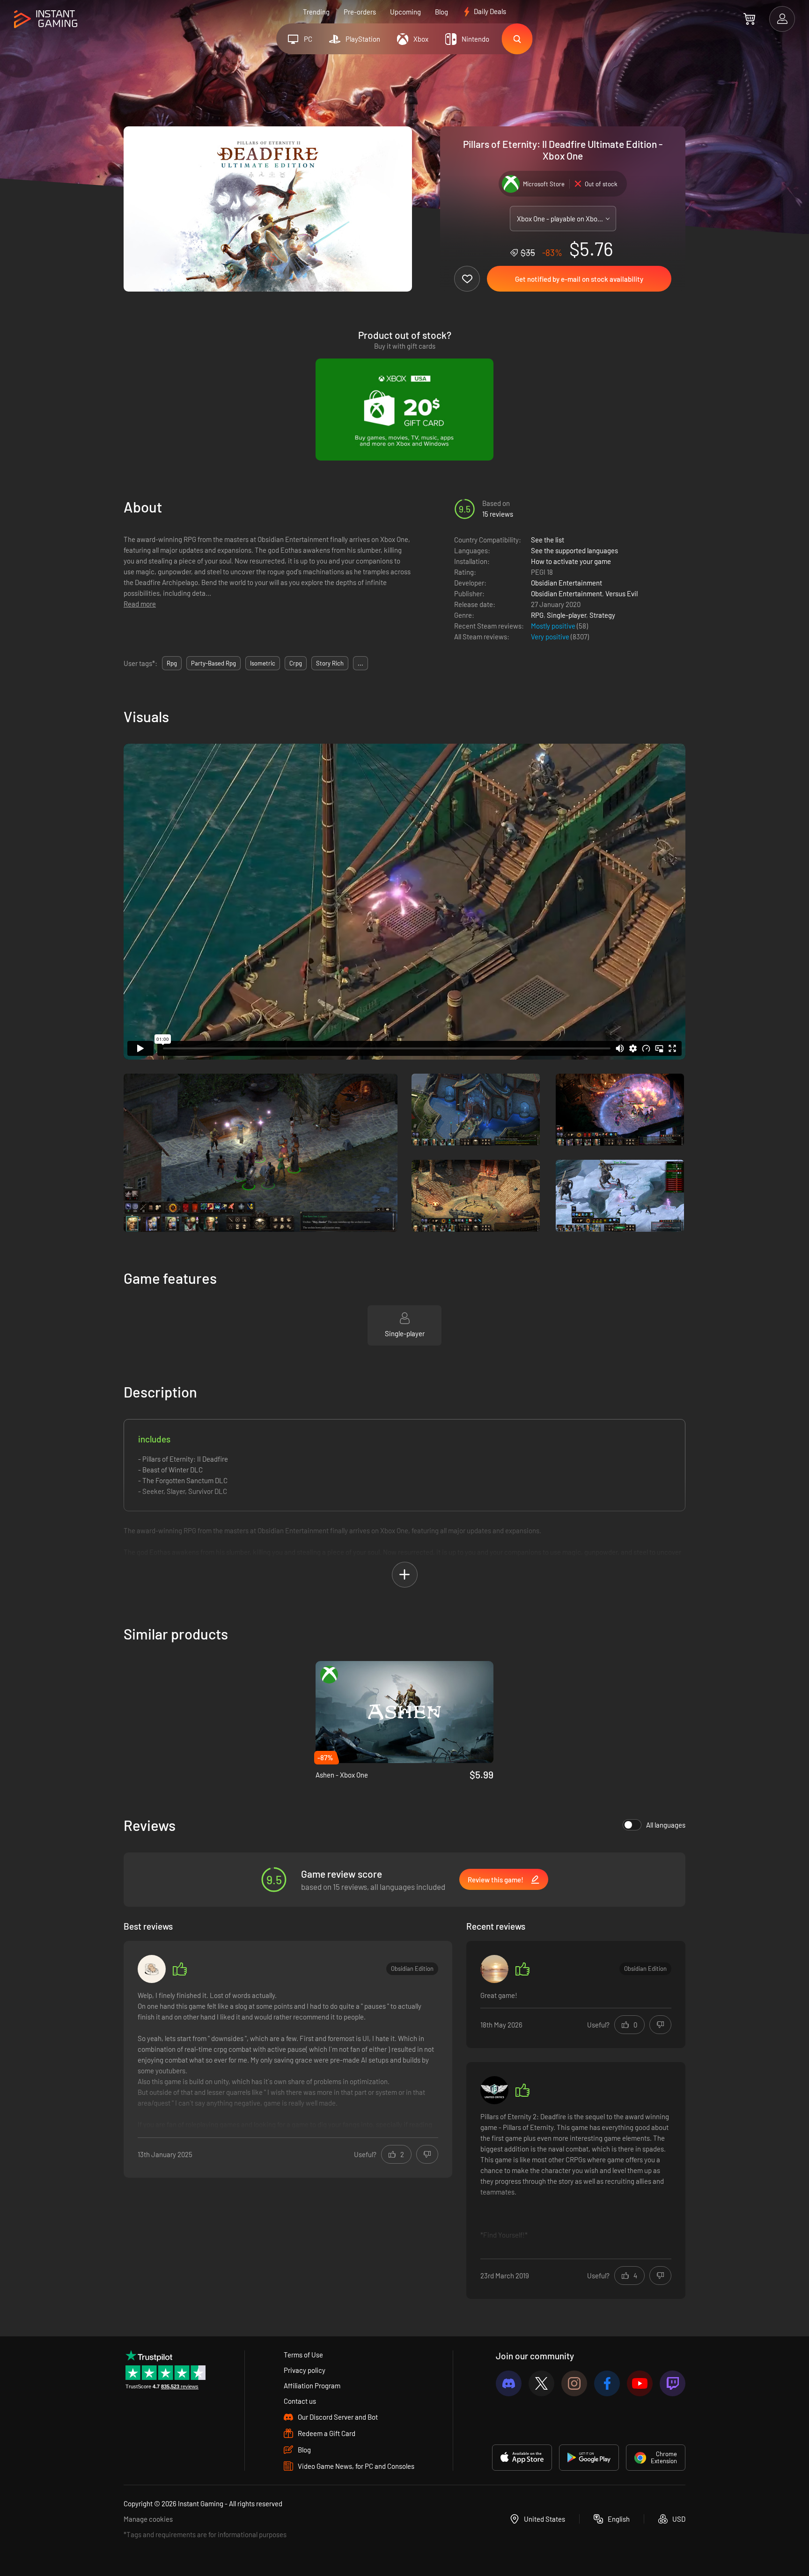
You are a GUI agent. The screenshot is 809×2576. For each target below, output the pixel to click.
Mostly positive (554, 626)
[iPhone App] (522, 2458)
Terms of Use (303, 2355)
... (360, 663)
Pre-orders (360, 12)
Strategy (602, 615)
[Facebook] (607, 2383)
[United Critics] (494, 2090)
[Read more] (288, 2060)
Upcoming (405, 12)
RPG (537, 615)
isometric (263, 663)
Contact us (300, 2401)
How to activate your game (571, 561)
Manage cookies (148, 2519)
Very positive (551, 637)
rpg (172, 663)
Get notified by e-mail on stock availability (579, 279)
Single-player (566, 615)
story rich (330, 663)
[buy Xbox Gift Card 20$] (404, 410)
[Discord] (509, 2383)
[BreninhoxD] (494, 1969)
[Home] (46, 19)
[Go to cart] (749, 19)
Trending (316, 12)
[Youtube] (640, 2383)
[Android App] (589, 2458)
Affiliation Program (312, 2386)
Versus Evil (621, 593)
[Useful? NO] (427, 2154)
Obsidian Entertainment (566, 583)
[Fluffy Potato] (152, 1969)
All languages (666, 1825)
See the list (548, 540)
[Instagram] (574, 2383)
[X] (541, 2383)
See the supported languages (574, 550)
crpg (296, 663)
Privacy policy (305, 2370)
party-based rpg (213, 663)
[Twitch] (673, 2383)
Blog (441, 12)
